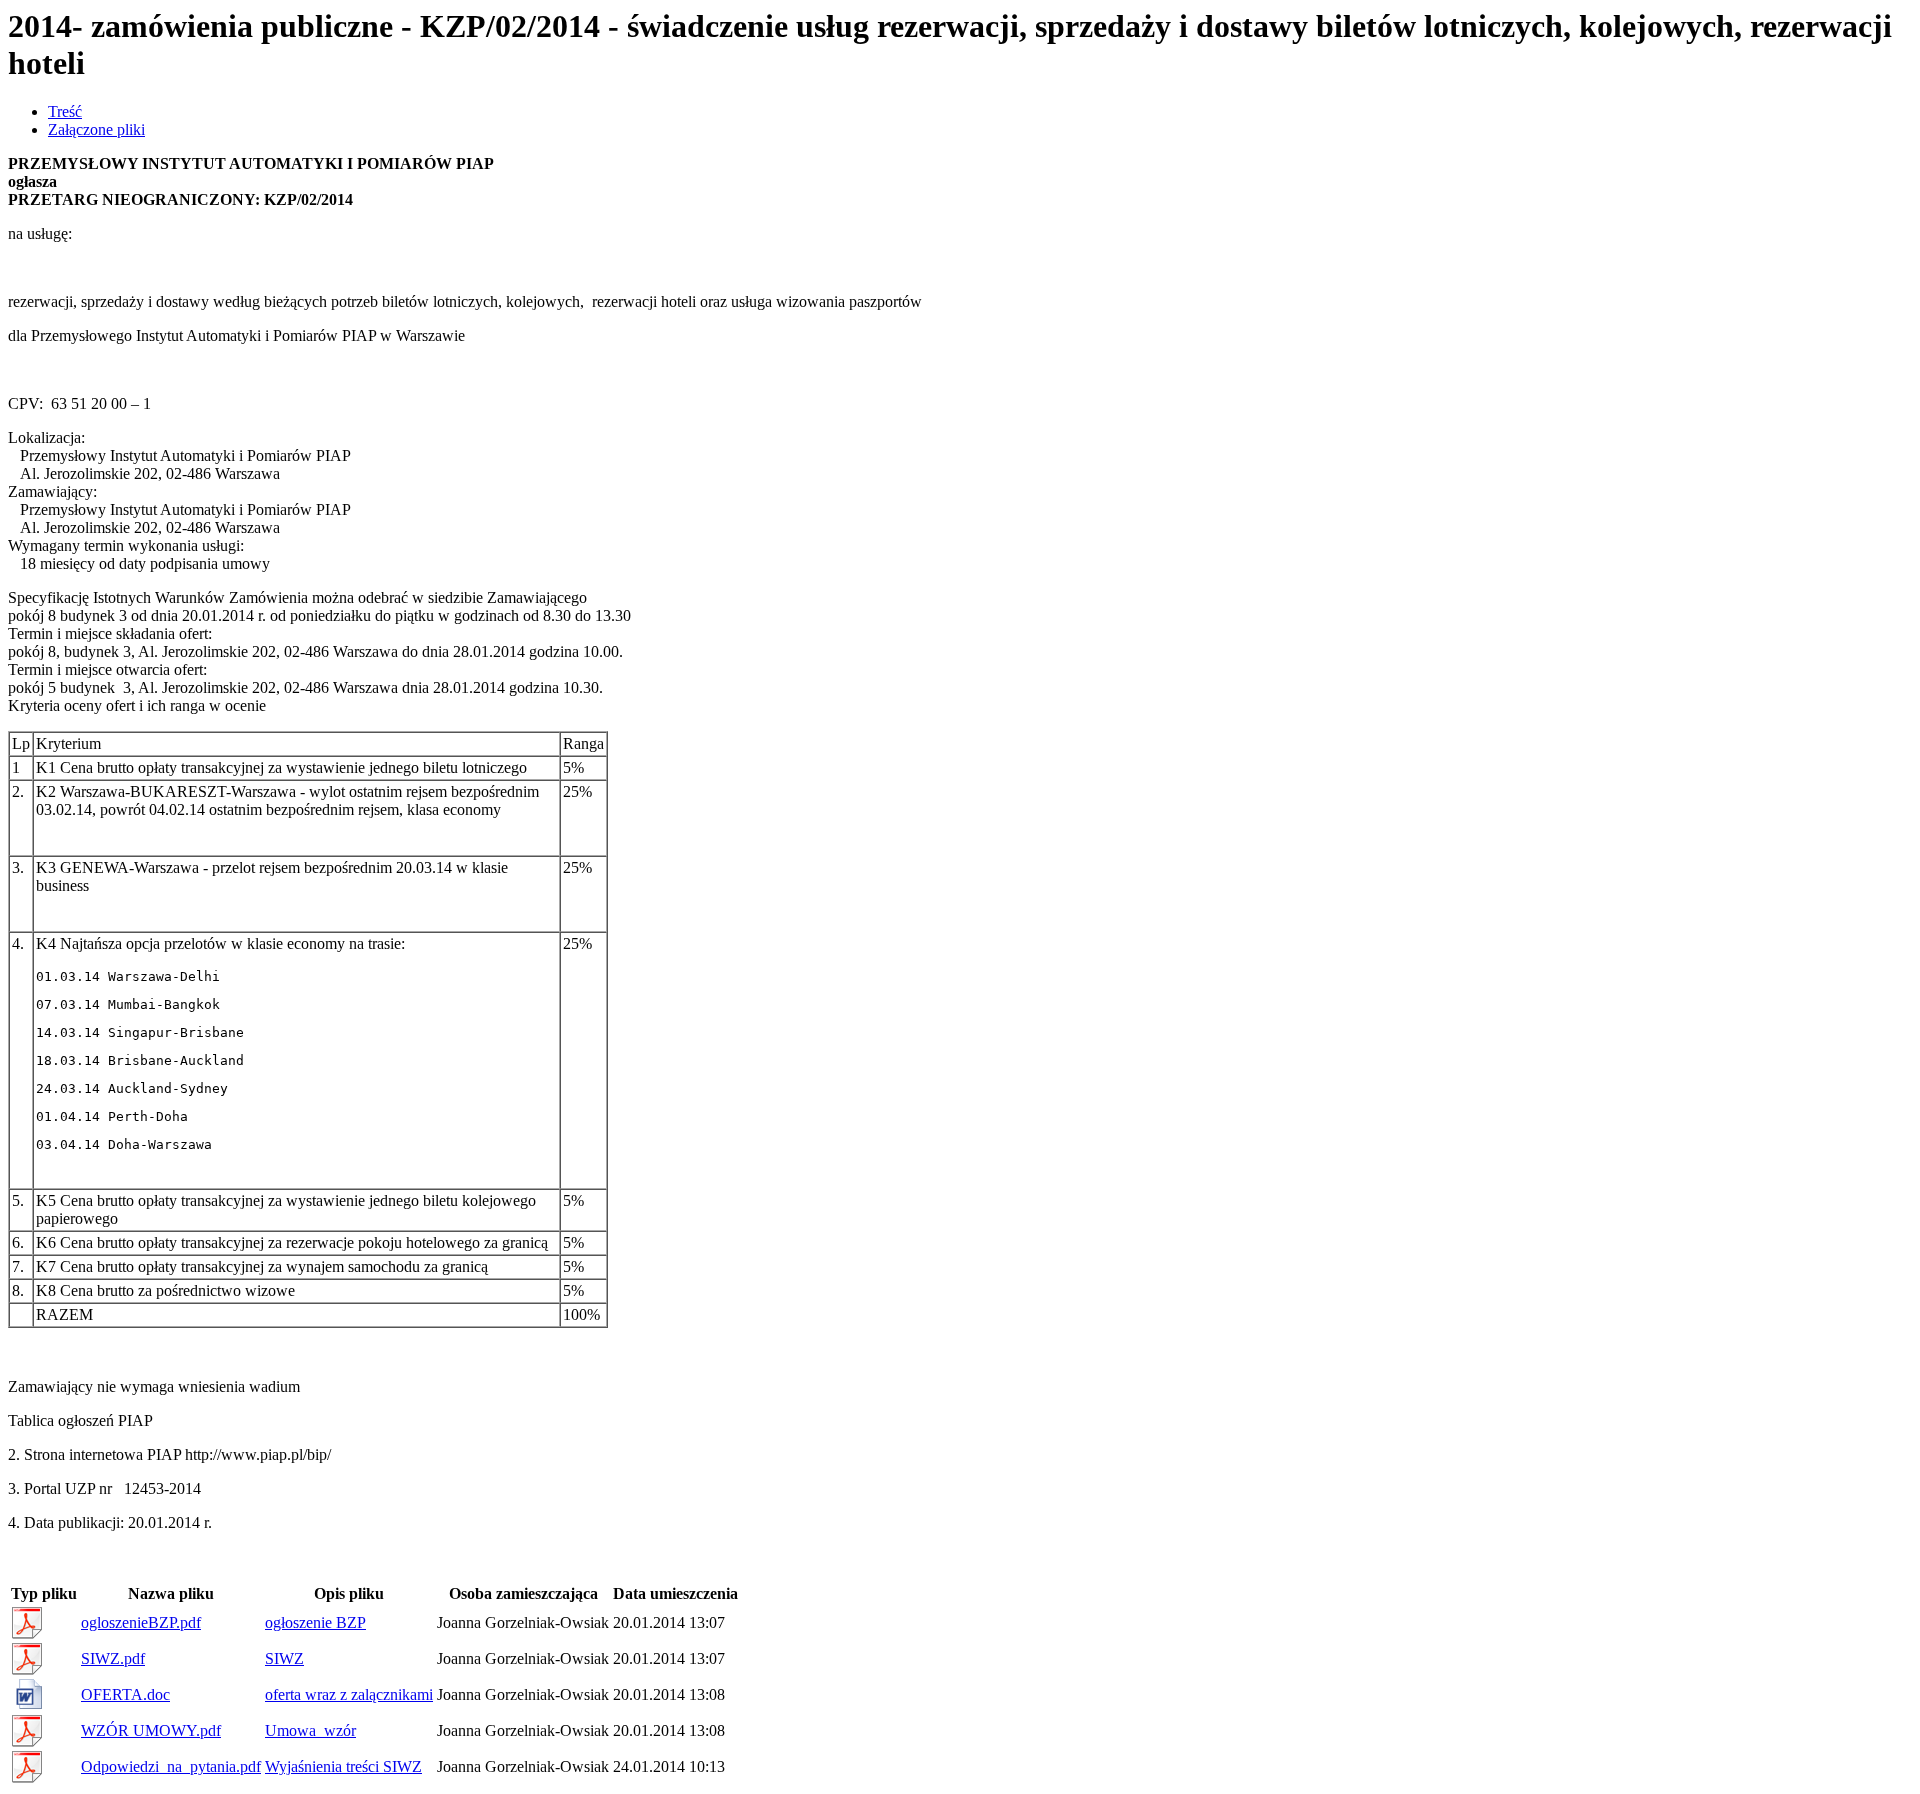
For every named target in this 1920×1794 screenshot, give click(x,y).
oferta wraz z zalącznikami (349, 1694)
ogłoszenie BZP (315, 1622)
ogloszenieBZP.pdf (141, 1622)
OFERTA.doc (125, 1694)
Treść (65, 111)
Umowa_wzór (310, 1730)
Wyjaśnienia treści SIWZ (343, 1766)
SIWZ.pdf (113, 1658)
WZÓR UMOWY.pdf (151, 1730)
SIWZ (284, 1658)
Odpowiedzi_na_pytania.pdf (171, 1766)
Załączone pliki (96, 129)
